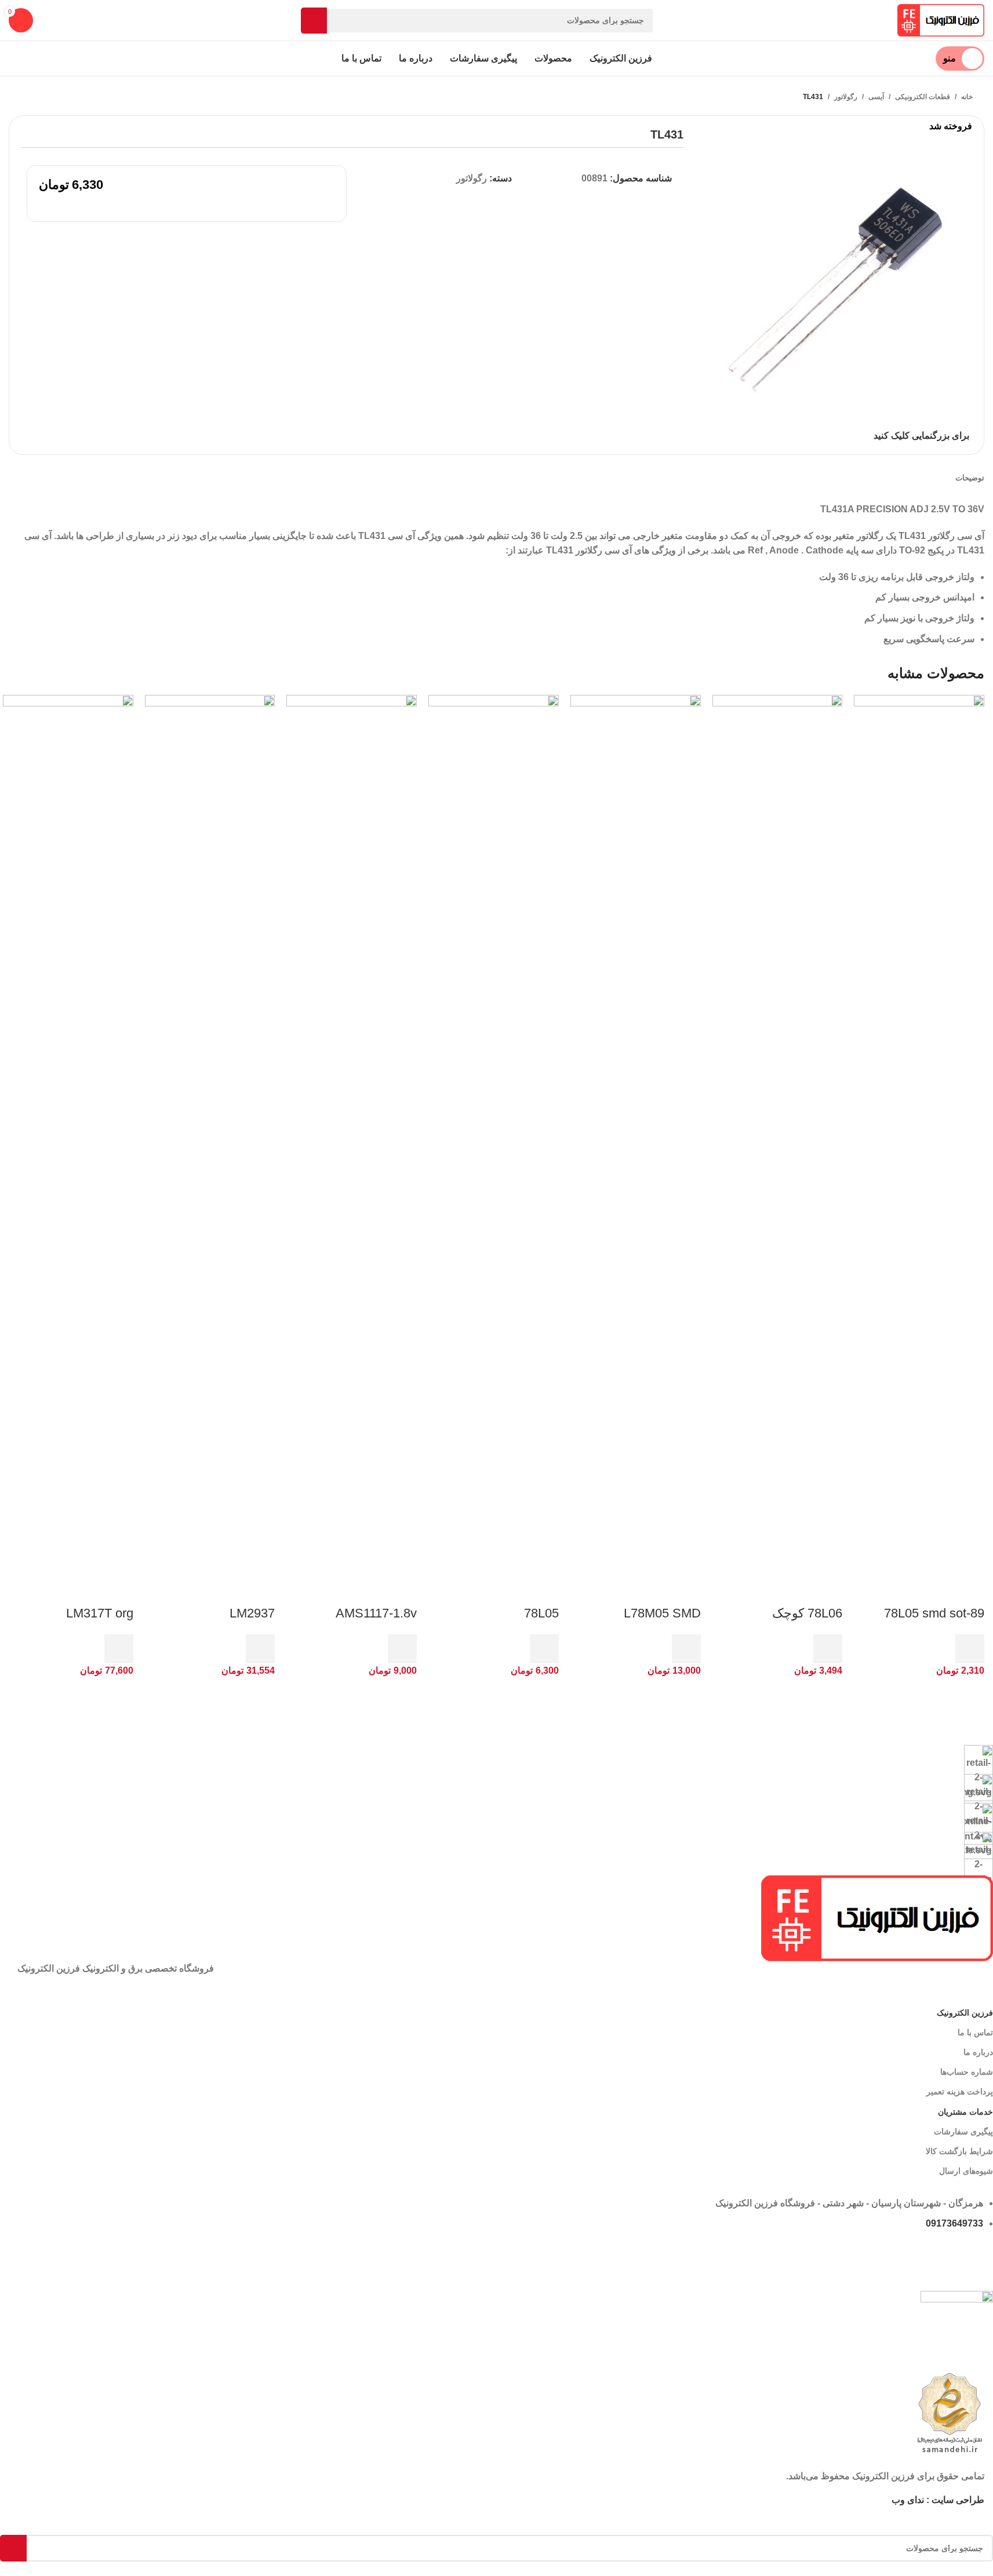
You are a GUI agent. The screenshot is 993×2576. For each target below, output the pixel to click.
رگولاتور (846, 97)
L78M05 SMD (662, 1613)
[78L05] (494, 1129)
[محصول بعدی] (27, 97)
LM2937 (252, 1613)
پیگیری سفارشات (963, 2132)
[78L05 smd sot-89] (919, 1129)
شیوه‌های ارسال (966, 2171)
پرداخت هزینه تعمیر (960, 2092)
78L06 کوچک (807, 1613)
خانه (967, 97)
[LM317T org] (68, 1129)
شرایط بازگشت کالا (959, 2151)
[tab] (970, 478)
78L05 (541, 1613)
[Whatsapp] (979, 2257)
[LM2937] (210, 1129)
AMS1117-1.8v (376, 1613)
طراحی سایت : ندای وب (938, 2500)
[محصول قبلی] (55, 97)
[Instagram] (328, 2257)
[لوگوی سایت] (941, 19)
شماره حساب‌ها (967, 2072)
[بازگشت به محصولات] (41, 97)
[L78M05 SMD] (636, 1129)
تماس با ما (975, 2032)
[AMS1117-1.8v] (352, 1129)
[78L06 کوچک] (778, 1129)
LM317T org (100, 1613)
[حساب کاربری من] (57, 20)
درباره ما (978, 2052)
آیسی (876, 97)
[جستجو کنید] (314, 21)
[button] (970, 1649)
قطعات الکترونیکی (923, 97)
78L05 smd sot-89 (934, 1613)
